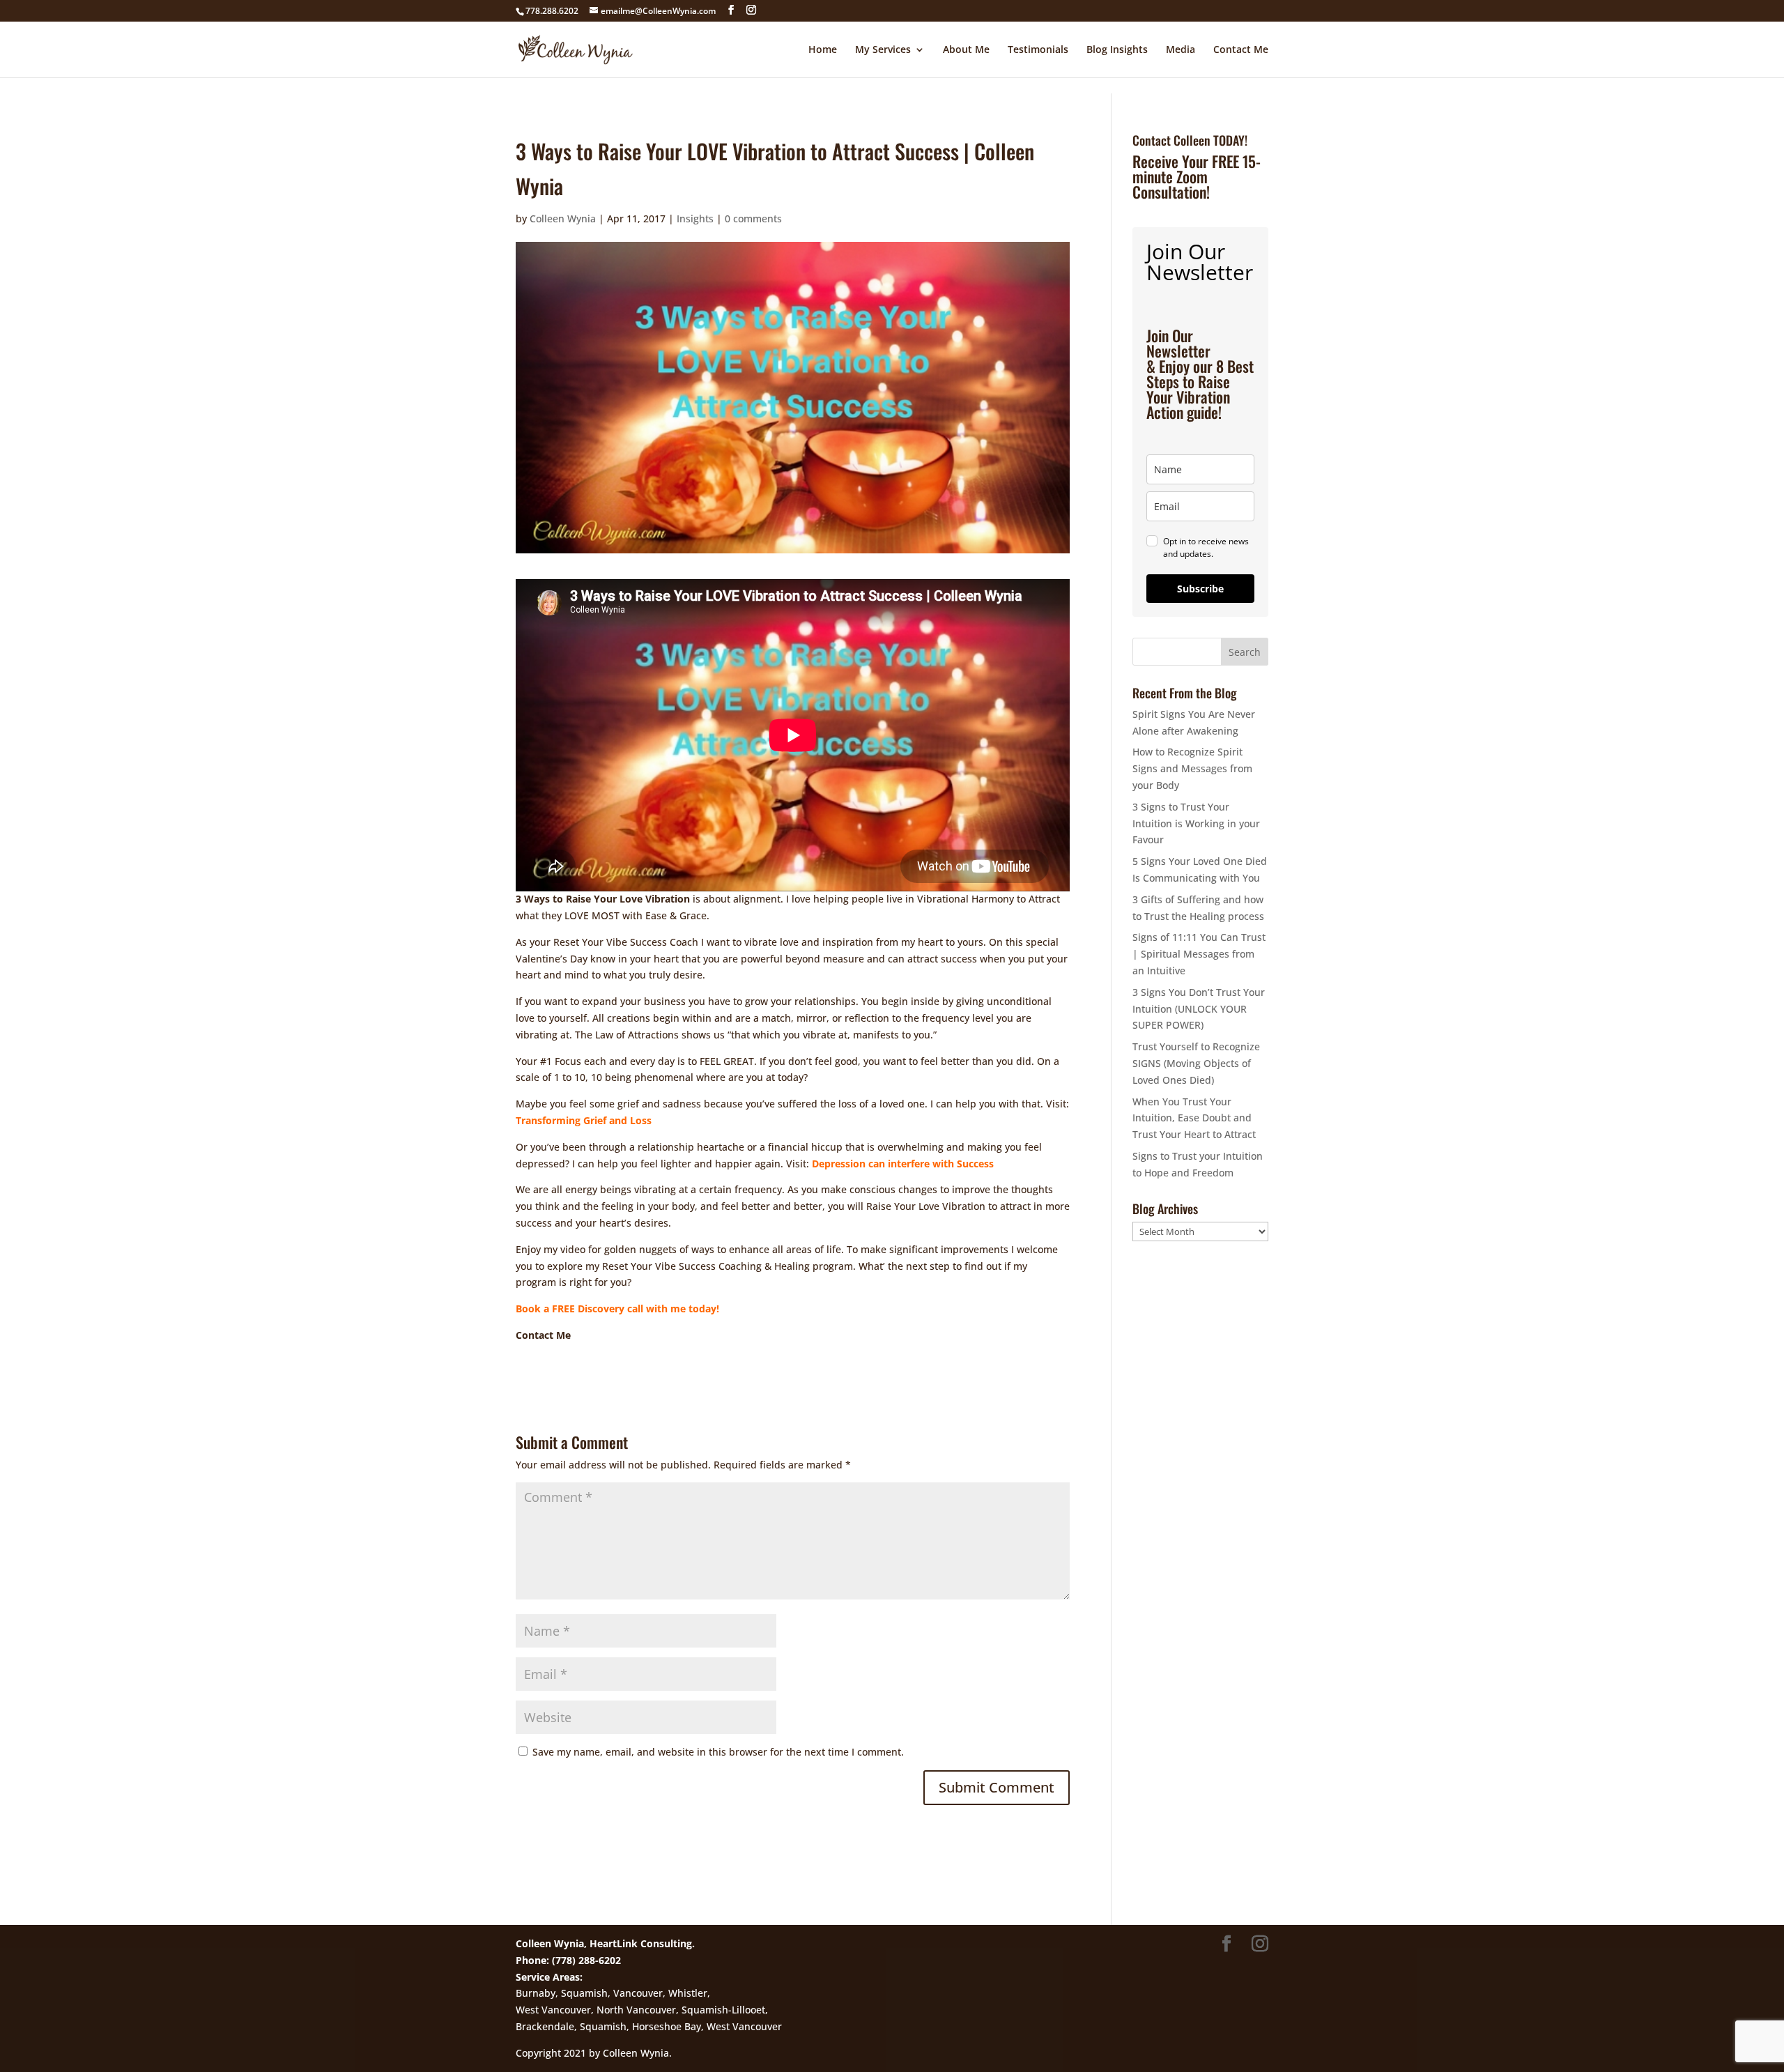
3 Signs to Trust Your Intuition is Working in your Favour (1196, 823)
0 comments (753, 218)
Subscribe (1200, 589)
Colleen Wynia (563, 218)
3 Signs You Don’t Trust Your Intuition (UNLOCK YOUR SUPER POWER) (1199, 1009)
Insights (695, 218)
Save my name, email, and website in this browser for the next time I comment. (718, 1752)
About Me (966, 50)
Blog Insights (1117, 50)
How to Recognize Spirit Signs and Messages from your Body (1192, 768)
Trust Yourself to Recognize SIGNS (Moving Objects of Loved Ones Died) (1196, 1063)
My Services (883, 50)
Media (1181, 50)
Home (823, 50)
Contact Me (1241, 50)
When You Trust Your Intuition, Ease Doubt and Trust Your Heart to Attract (1194, 1118)
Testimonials (1038, 50)
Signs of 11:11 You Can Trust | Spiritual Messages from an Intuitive (1199, 954)
